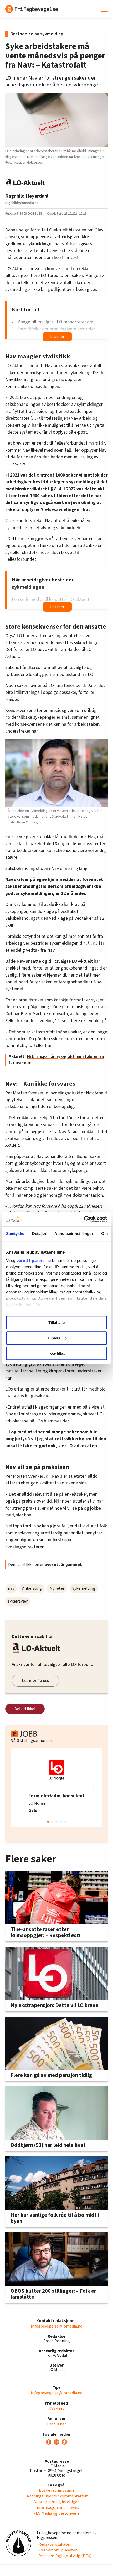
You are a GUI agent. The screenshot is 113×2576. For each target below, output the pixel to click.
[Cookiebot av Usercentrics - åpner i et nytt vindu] (84, 1219)
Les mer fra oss (35, 1681)
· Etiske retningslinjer (57, 2490)
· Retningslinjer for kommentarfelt (57, 2496)
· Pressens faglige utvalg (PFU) (64, 2556)
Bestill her (56, 2424)
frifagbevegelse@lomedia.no (57, 2326)
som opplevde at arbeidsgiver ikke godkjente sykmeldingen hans (47, 240)
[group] (56, 1787)
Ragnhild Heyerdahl (27, 196)
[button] (94, 1787)
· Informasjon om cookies (56, 2508)
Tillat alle (56, 1323)
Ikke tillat (56, 1353)
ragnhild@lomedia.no (22, 203)
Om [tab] (104, 1234)
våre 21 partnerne (34, 1261)
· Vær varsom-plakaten (57, 2550)
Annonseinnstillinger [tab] (74, 1234)
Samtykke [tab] (15, 1234)
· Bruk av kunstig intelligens (57, 2502)
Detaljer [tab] (39, 1234)
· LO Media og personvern (56, 2513)
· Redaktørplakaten (54, 2544)
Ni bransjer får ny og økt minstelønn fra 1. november (56, 1060)
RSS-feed (57, 2408)
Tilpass (54, 1338)
